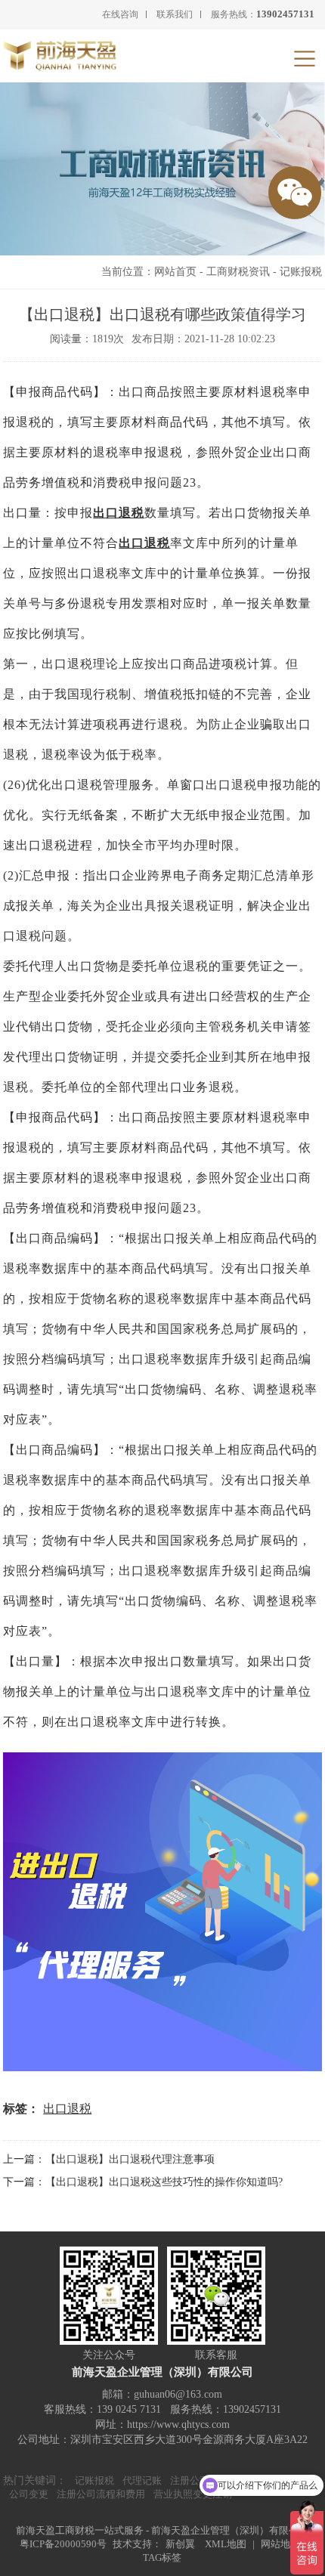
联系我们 (175, 14)
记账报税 (301, 272)
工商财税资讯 (238, 272)
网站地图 (280, 2544)
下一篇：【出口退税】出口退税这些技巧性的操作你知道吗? (143, 2182)
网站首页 (175, 272)
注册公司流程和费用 (101, 2494)
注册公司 (190, 2480)
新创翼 (180, 2544)
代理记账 (142, 2480)
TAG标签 (162, 2557)
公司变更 (29, 2494)
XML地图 (226, 2544)
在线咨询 (120, 14)
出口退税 (119, 513)
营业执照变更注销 (193, 2494)
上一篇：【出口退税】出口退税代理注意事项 (109, 2159)
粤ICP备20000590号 (63, 2544)
